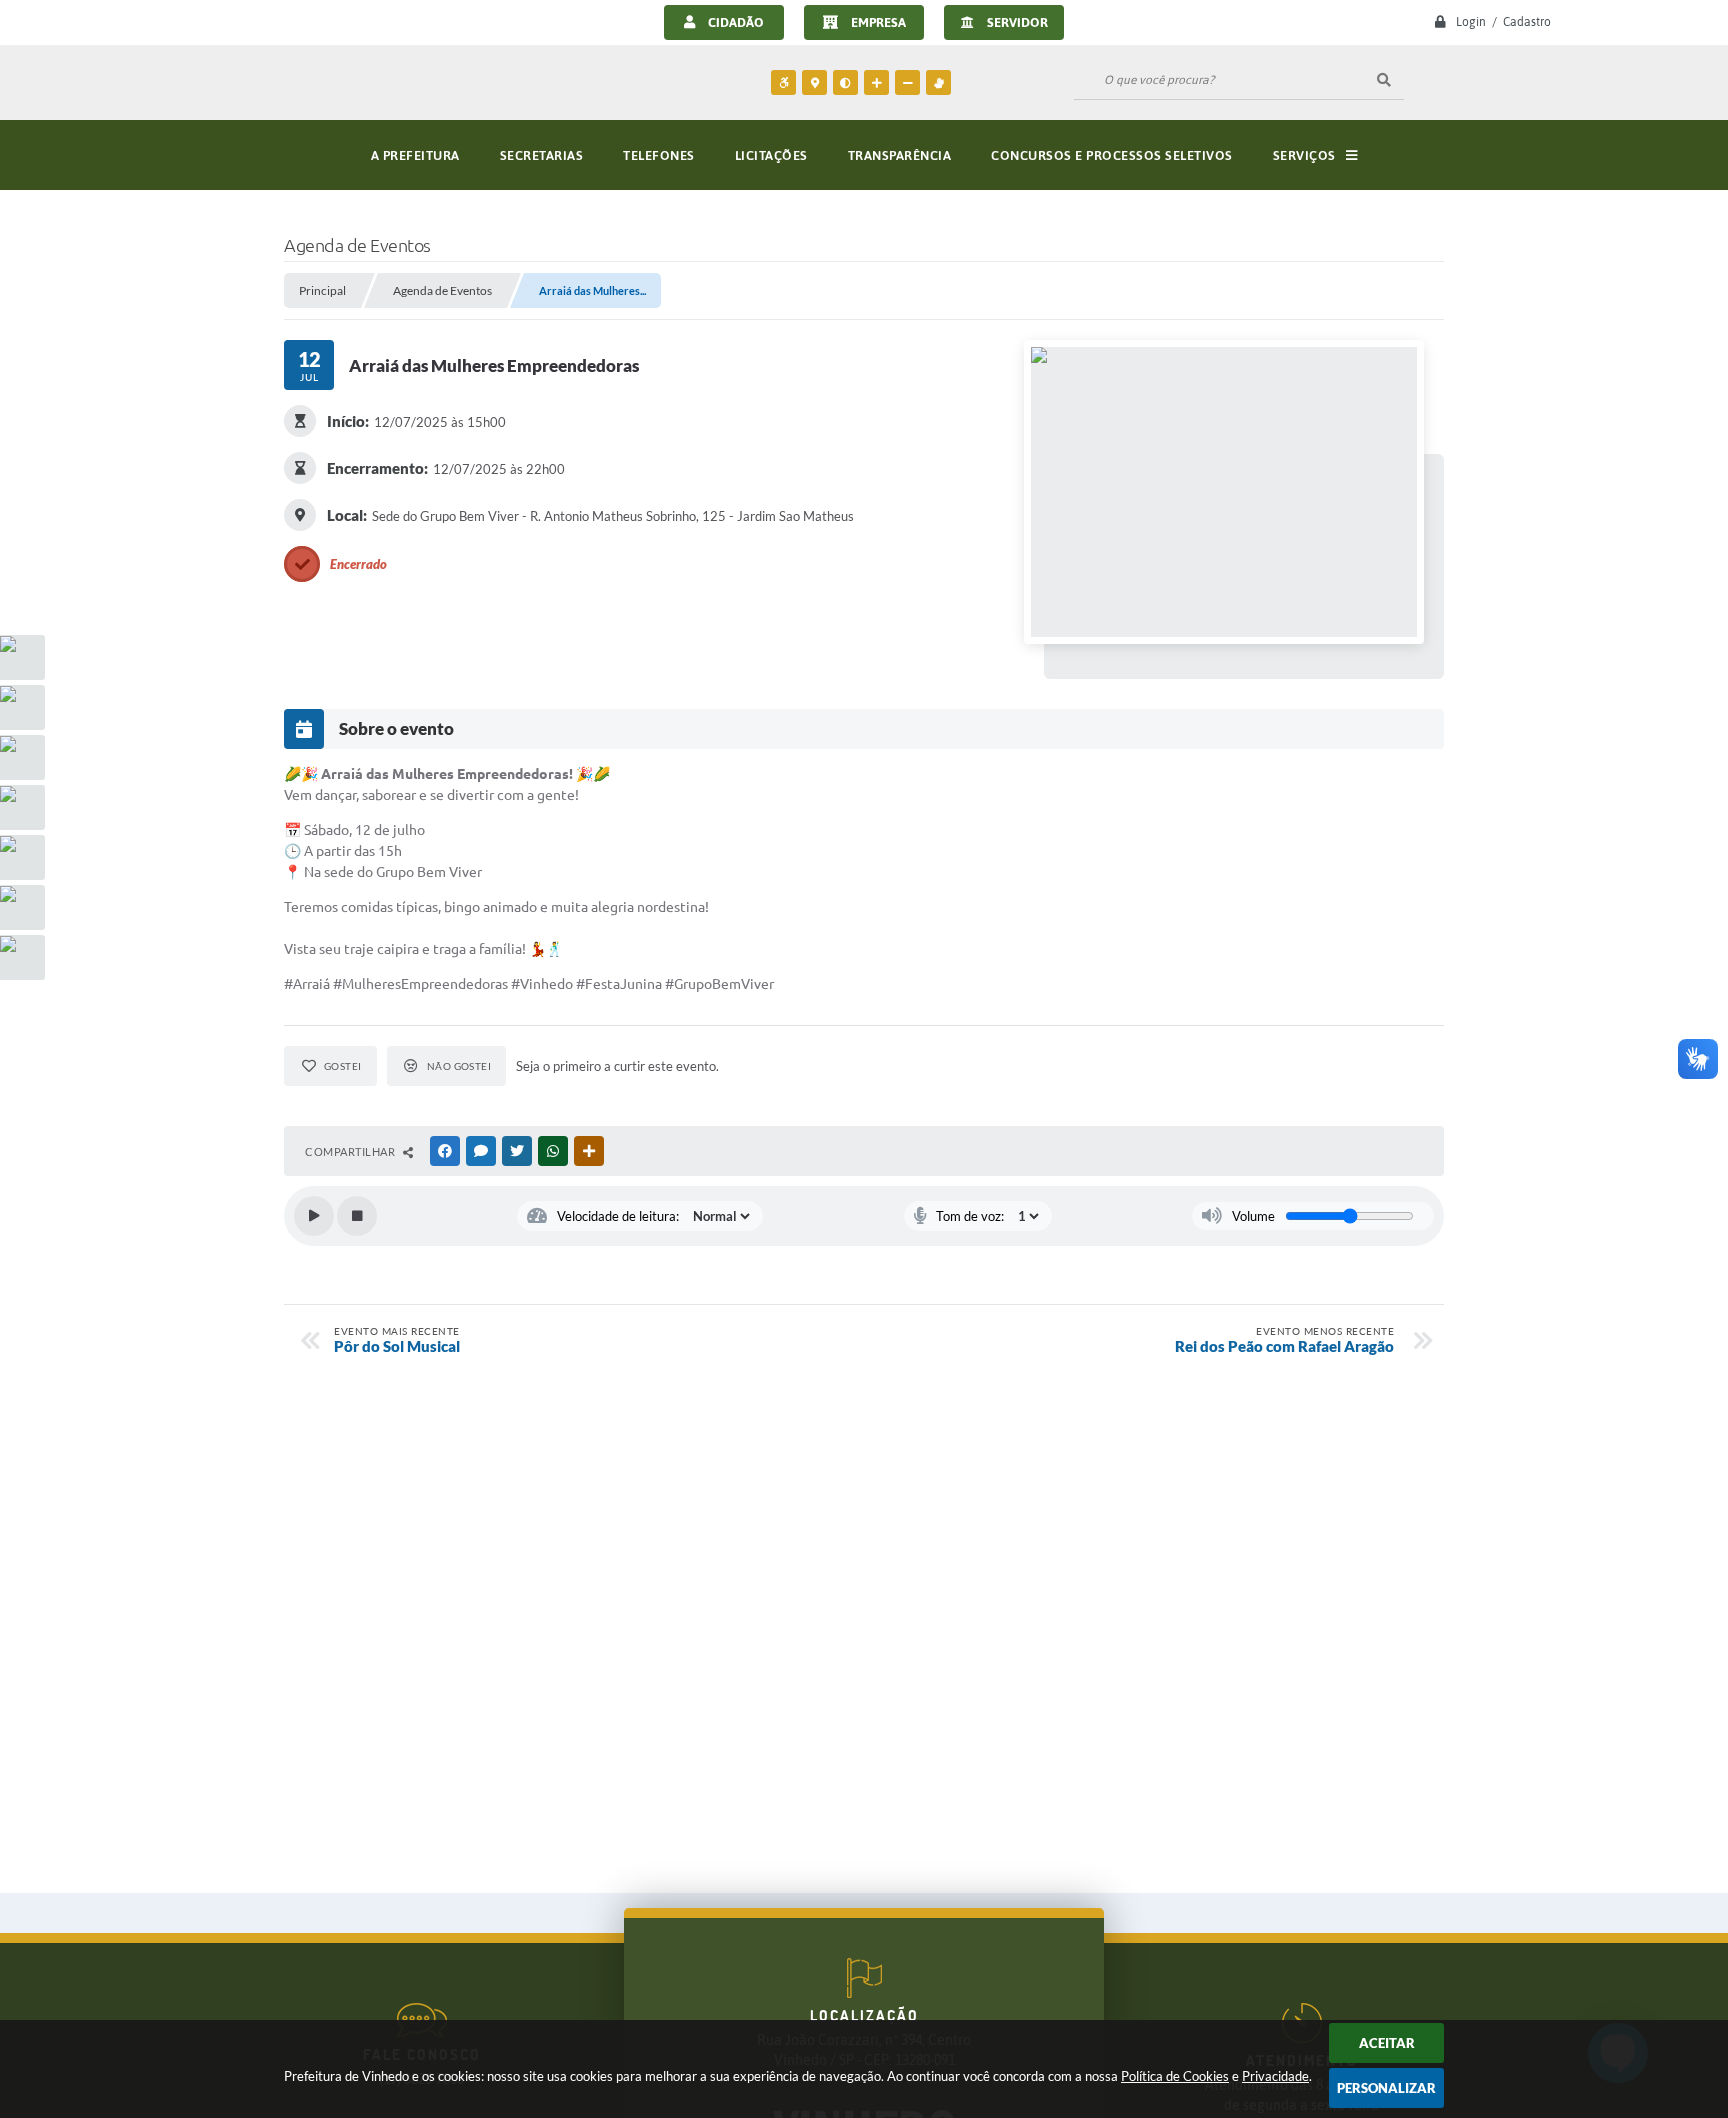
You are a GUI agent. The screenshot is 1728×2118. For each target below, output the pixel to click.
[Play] (314, 1216)
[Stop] (357, 1216)
